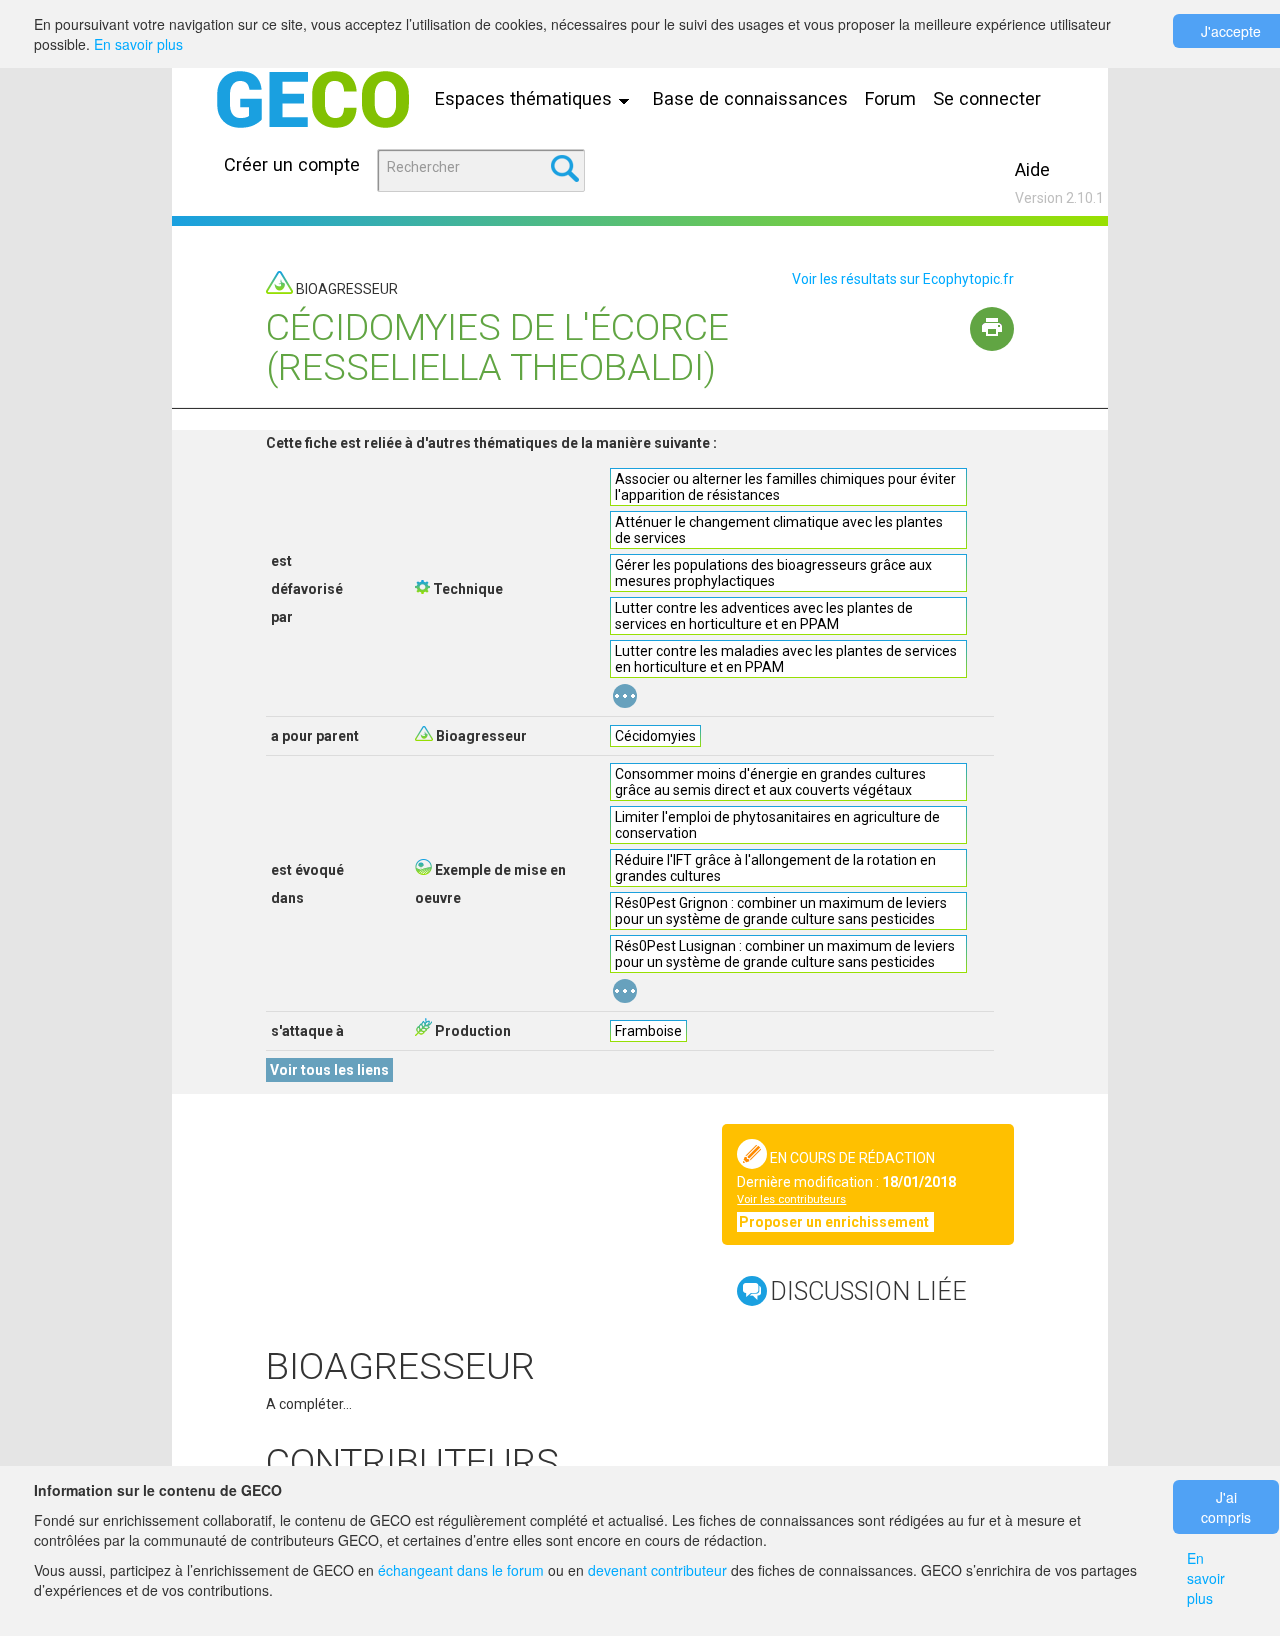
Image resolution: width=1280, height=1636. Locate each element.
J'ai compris (1226, 1507)
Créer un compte (292, 164)
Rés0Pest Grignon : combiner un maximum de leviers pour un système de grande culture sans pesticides (781, 911)
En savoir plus (138, 44)
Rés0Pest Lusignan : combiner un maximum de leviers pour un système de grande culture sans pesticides (785, 954)
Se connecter (987, 98)
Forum (890, 98)
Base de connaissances (750, 98)
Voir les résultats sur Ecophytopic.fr (903, 279)
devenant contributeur (657, 1570)
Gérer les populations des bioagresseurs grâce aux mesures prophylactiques (773, 573)
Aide (1032, 169)
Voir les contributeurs (791, 1199)
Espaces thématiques (526, 98)
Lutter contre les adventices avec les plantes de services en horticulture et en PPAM (764, 616)
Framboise (648, 1031)
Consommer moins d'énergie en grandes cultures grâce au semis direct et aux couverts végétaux (770, 782)
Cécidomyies (655, 736)
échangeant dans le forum (461, 1570)
